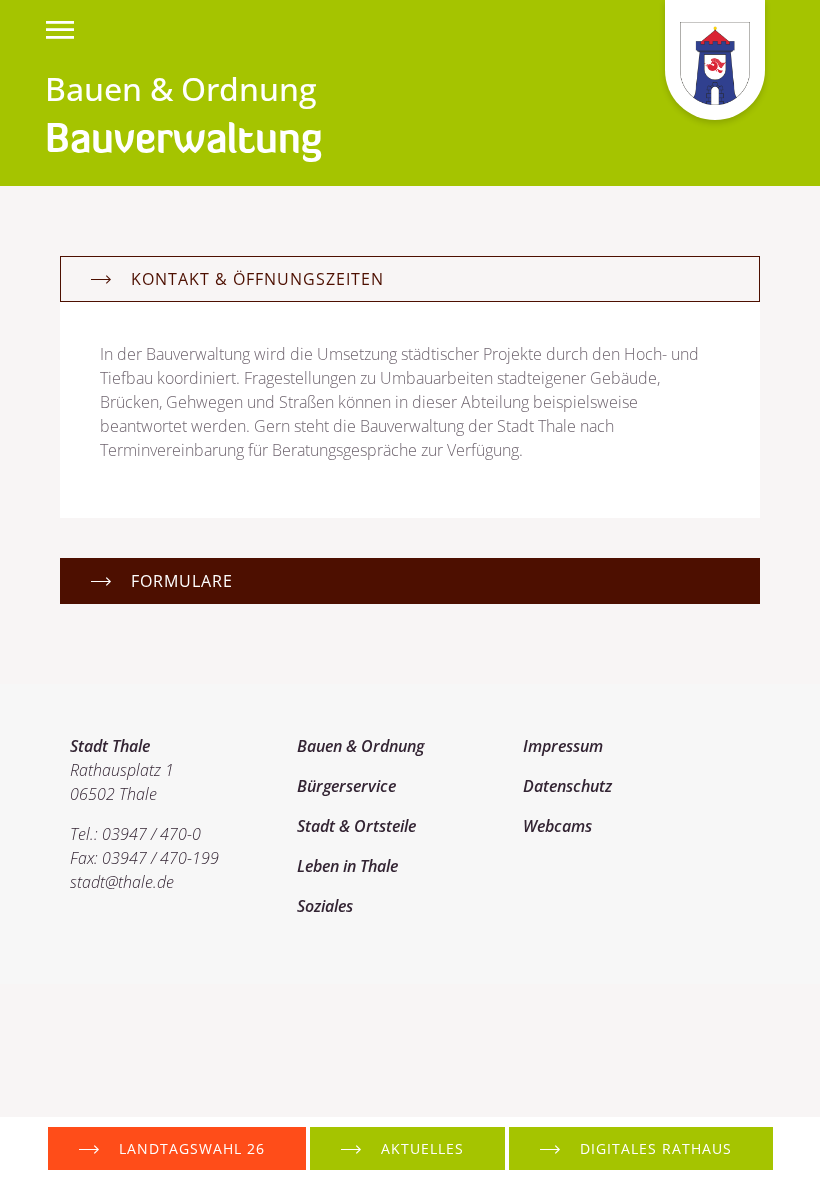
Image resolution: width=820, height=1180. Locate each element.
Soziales (325, 906)
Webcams (557, 826)
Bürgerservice (346, 786)
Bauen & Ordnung (360, 746)
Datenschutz (567, 786)
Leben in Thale (347, 866)
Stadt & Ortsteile (356, 826)
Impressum (563, 746)
